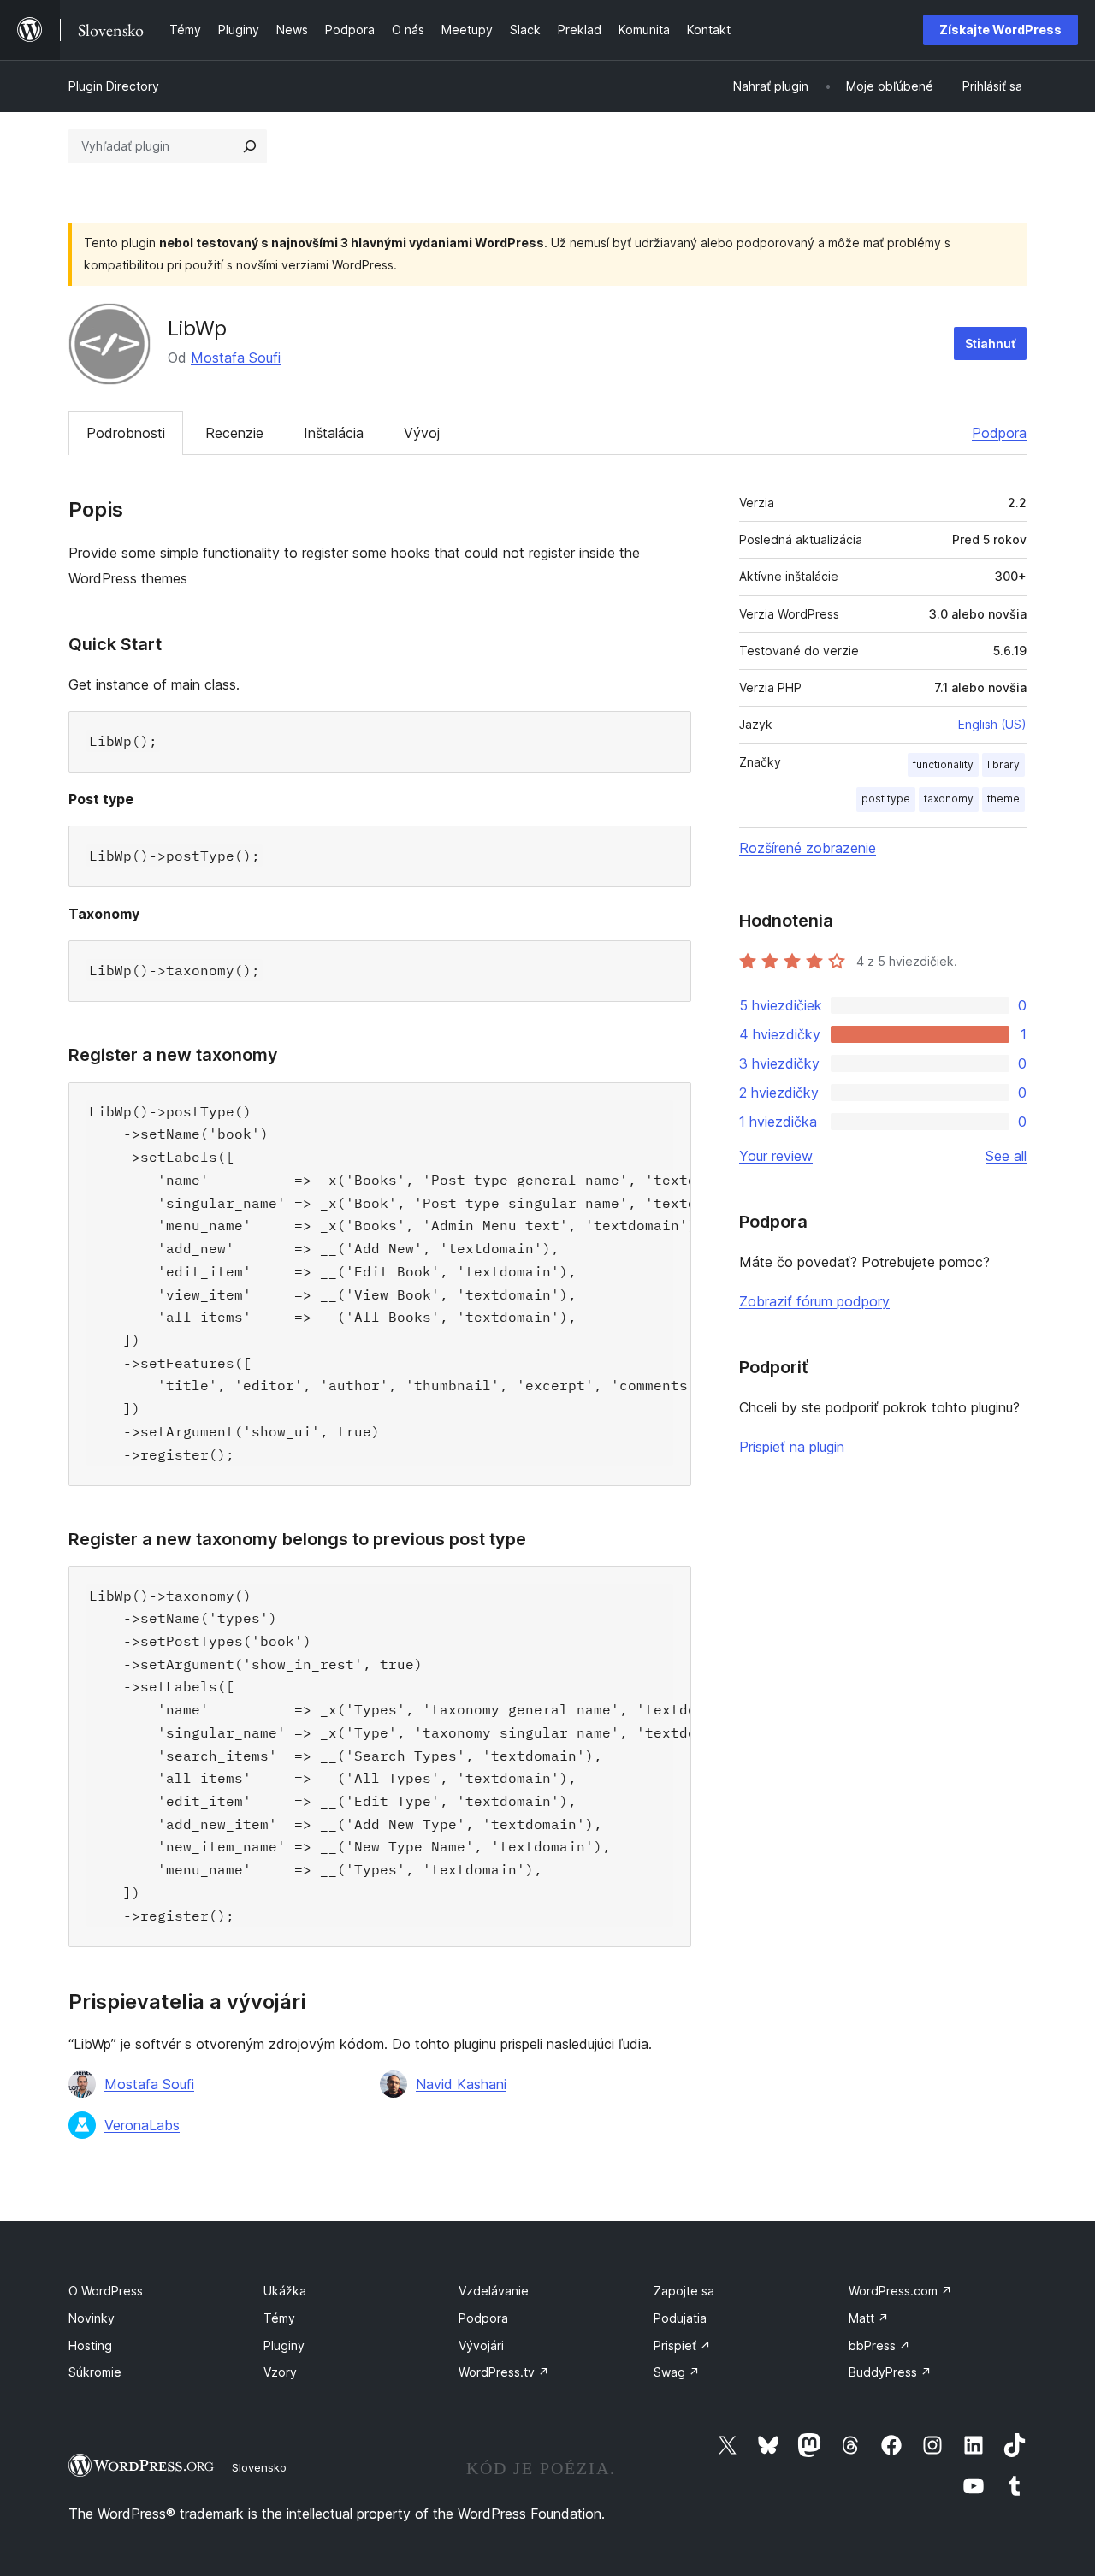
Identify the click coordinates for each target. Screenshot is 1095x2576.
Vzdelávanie (494, 2291)
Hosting (90, 2345)
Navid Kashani (461, 2084)
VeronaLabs (142, 2125)
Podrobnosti (126, 433)
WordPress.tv (504, 2372)
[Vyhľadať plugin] (250, 146)
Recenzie (234, 433)
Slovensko (259, 2467)
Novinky (92, 2318)
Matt (869, 2318)
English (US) (992, 724)
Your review (776, 1156)
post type (886, 799)
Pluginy (284, 2345)
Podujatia (680, 2318)
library (1003, 764)
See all (1006, 1156)
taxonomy (949, 799)
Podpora (999, 433)
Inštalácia (334, 433)
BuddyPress (890, 2372)
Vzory (280, 2372)
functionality (943, 764)
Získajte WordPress (1000, 30)
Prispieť (682, 2345)
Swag (677, 2372)
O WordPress (106, 2291)
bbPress (879, 2345)
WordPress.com (900, 2291)
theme (1003, 799)
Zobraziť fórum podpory (814, 1301)
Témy (279, 2318)
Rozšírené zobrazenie (808, 848)
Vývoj (422, 433)
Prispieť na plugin (792, 1447)
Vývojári (481, 2345)
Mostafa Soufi (236, 358)
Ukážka (285, 2291)
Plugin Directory (114, 86)
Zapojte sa (684, 2291)
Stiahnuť (990, 343)
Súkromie (95, 2372)
